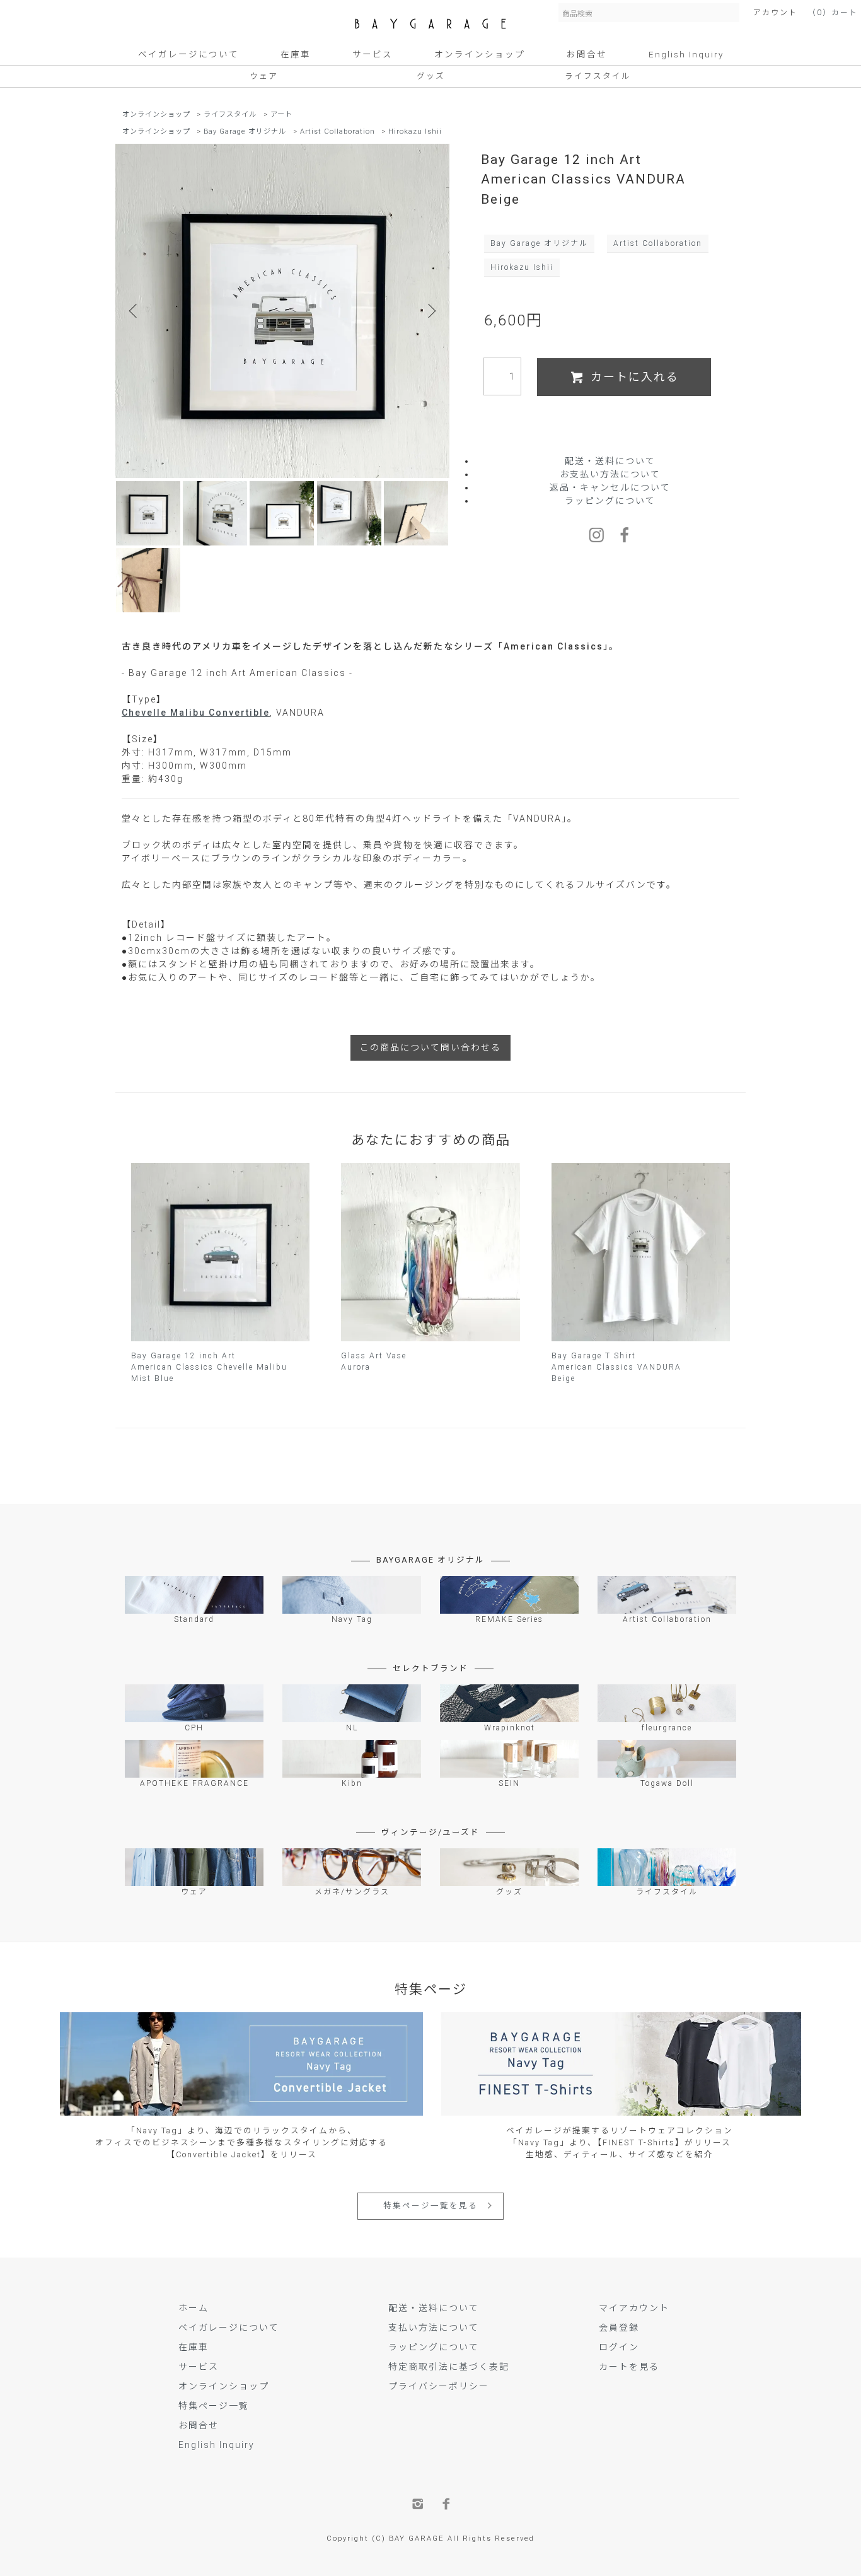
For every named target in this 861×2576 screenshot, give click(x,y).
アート (281, 114)
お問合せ (587, 54)
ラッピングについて (610, 501)
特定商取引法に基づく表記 (449, 2367)
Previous (134, 311)
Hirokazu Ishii (415, 131)
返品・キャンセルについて (610, 487)
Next (430, 311)
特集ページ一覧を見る (430, 2206)
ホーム (194, 2308)
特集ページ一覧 (214, 2406)
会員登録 (619, 2328)
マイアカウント (634, 2308)
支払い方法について (434, 2328)
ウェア (264, 76)
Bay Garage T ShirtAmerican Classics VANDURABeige (616, 1367)
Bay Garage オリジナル (245, 131)
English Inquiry (686, 54)
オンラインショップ (480, 54)
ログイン (619, 2347)
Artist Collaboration (338, 131)
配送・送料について (610, 461)
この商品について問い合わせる (430, 1047)
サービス (373, 54)
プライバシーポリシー (439, 2386)
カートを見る (629, 2367)
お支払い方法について (610, 474)
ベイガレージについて (188, 54)
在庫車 (296, 54)
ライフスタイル (598, 76)
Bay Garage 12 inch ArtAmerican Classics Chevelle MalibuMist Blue (209, 1367)
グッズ (431, 76)
